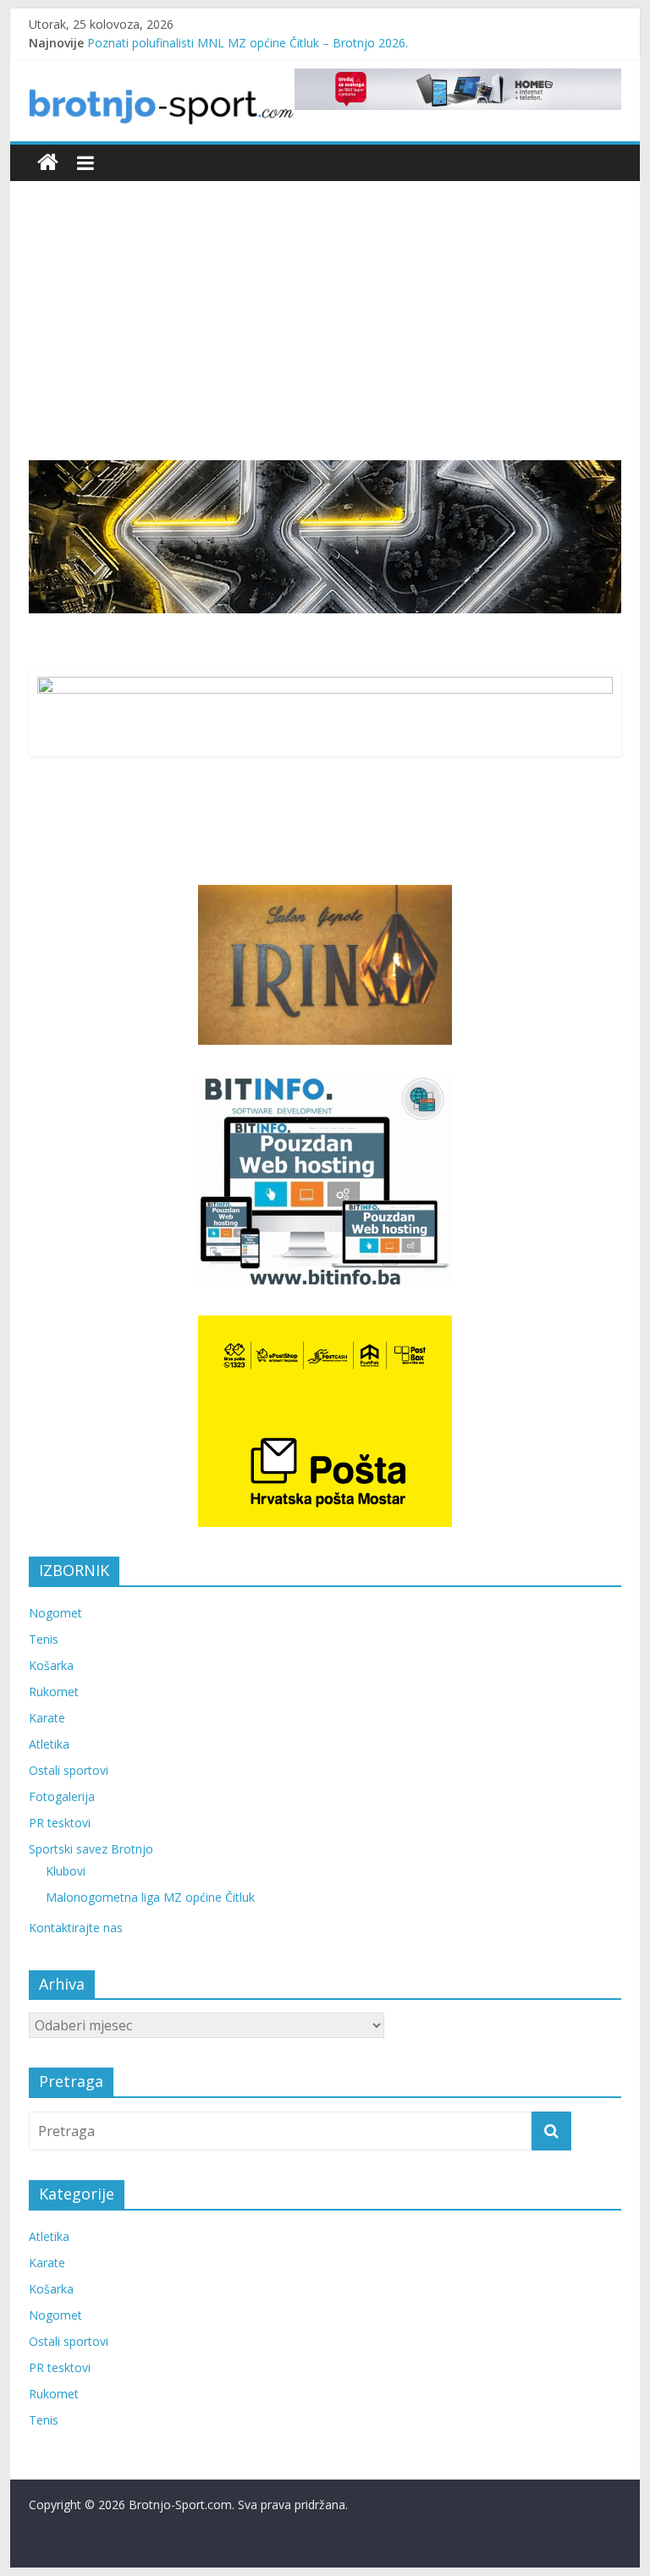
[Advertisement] (325, 333)
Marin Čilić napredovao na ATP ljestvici (193, 37)
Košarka (51, 1665)
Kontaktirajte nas (76, 1928)
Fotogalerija (62, 1796)
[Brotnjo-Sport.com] (48, 163)
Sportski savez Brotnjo (91, 1849)
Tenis (44, 1639)
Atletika (49, 1744)
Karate (47, 1718)
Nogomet (55, 1613)
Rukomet (54, 1692)
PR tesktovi (60, 1823)
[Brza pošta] (325, 536)
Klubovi (66, 1871)
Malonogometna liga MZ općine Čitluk (150, 1897)
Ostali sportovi (69, 1770)
